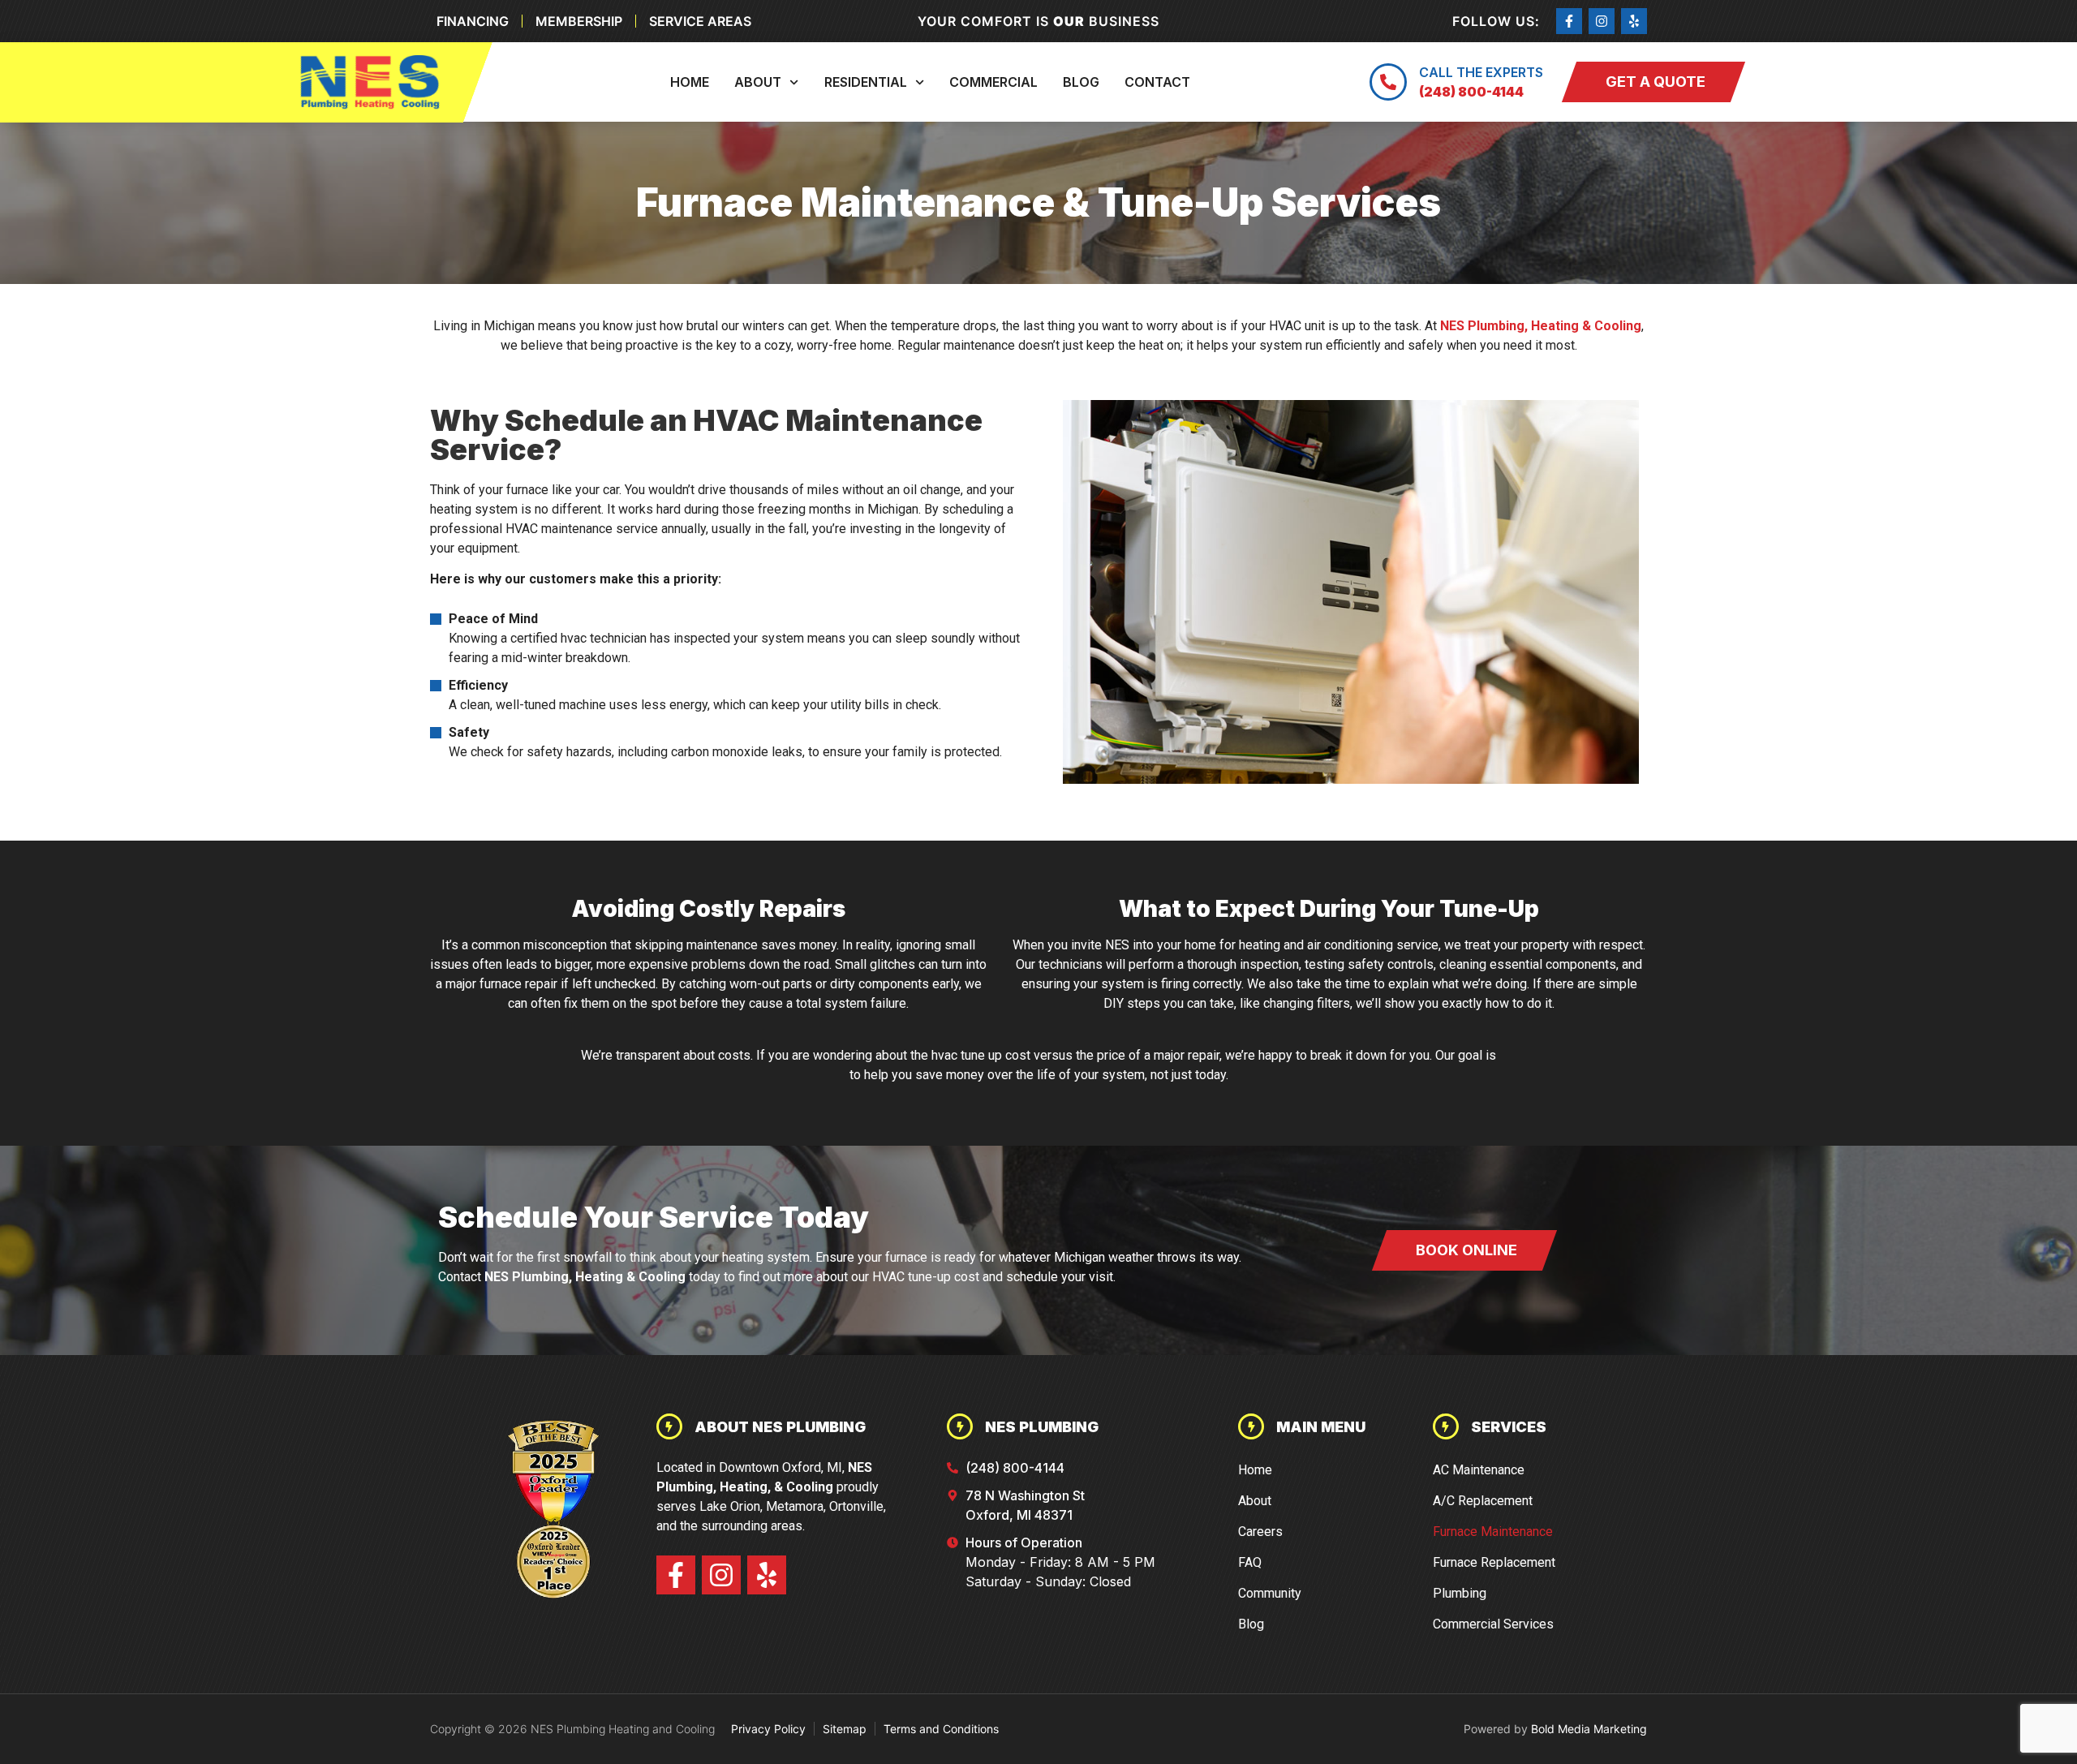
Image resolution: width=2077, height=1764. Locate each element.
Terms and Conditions (941, 1729)
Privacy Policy (768, 1729)
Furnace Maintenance (1493, 1532)
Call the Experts (1481, 72)
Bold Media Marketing (1589, 1729)
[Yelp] (1634, 21)
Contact (1157, 82)
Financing (473, 21)
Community (1270, 1593)
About (758, 82)
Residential (866, 82)
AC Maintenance (1479, 1470)
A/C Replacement (1483, 1501)
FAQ (1250, 1562)
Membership (579, 21)
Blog (1081, 82)
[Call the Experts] (1388, 82)
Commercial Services (1493, 1624)
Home (690, 82)
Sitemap (845, 1729)
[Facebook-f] (1569, 21)
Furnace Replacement (1494, 1562)
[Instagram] (1602, 21)
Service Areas (700, 21)
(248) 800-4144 (1471, 92)
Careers (1260, 1532)
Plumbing (1460, 1593)
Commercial (993, 82)
